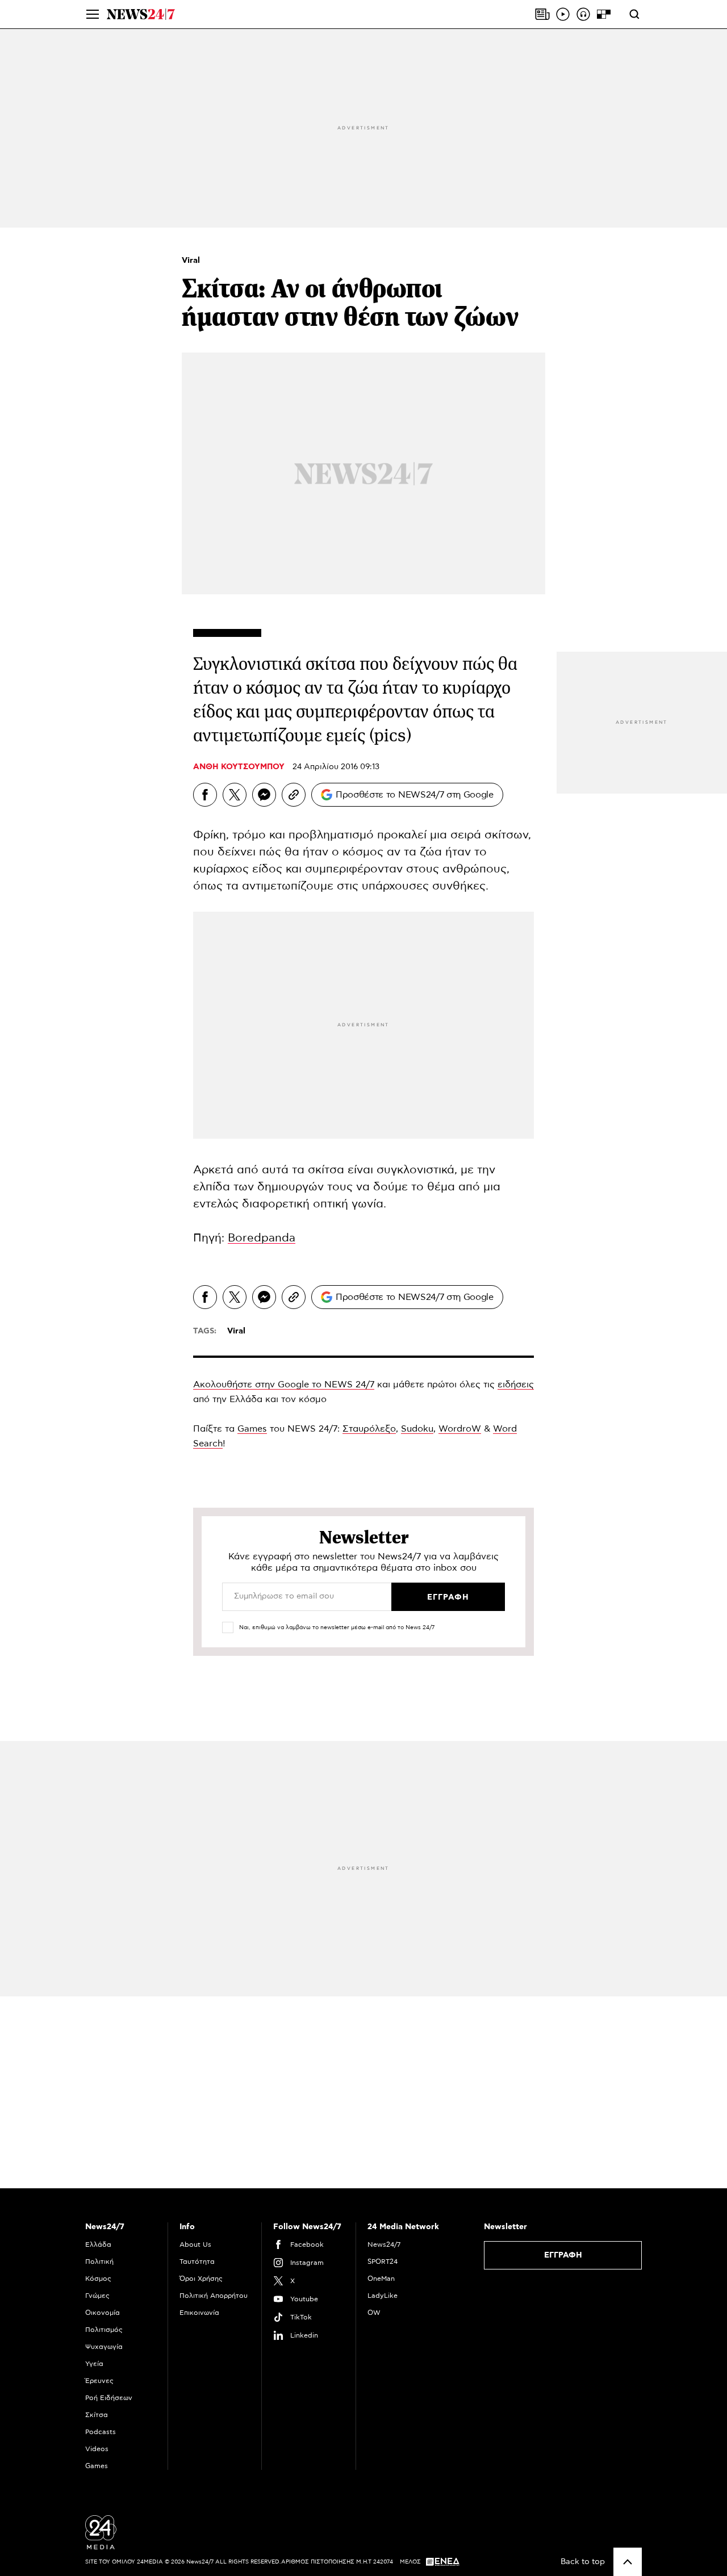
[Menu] (93, 14)
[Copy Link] (294, 795)
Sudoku (417, 1429)
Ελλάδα (98, 2244)
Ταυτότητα (197, 2262)
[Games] (604, 14)
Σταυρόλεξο (369, 1429)
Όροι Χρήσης (201, 2279)
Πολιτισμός (104, 2330)
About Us (195, 2244)
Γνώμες (97, 2296)
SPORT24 (383, 2262)
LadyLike (383, 2296)
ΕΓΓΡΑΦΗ (563, 2255)
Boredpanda (262, 1238)
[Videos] (563, 14)
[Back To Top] (628, 2562)
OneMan (381, 2279)
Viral (191, 261)
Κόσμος (98, 2279)
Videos (97, 2449)
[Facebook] (205, 795)
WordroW (460, 1429)
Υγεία (94, 2364)
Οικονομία (103, 2313)
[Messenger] (264, 795)
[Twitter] (235, 795)
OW (374, 2313)
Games (252, 1429)
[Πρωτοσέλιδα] (542, 14)
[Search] (634, 14)
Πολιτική (99, 2262)
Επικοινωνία (199, 2313)
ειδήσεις (516, 1385)
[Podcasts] (583, 14)
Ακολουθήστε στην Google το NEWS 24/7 (284, 1385)
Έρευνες (99, 2381)
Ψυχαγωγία (104, 2347)
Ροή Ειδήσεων (109, 2398)
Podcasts (101, 2432)
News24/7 (384, 2244)
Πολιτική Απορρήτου (214, 2296)
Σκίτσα (97, 2415)
